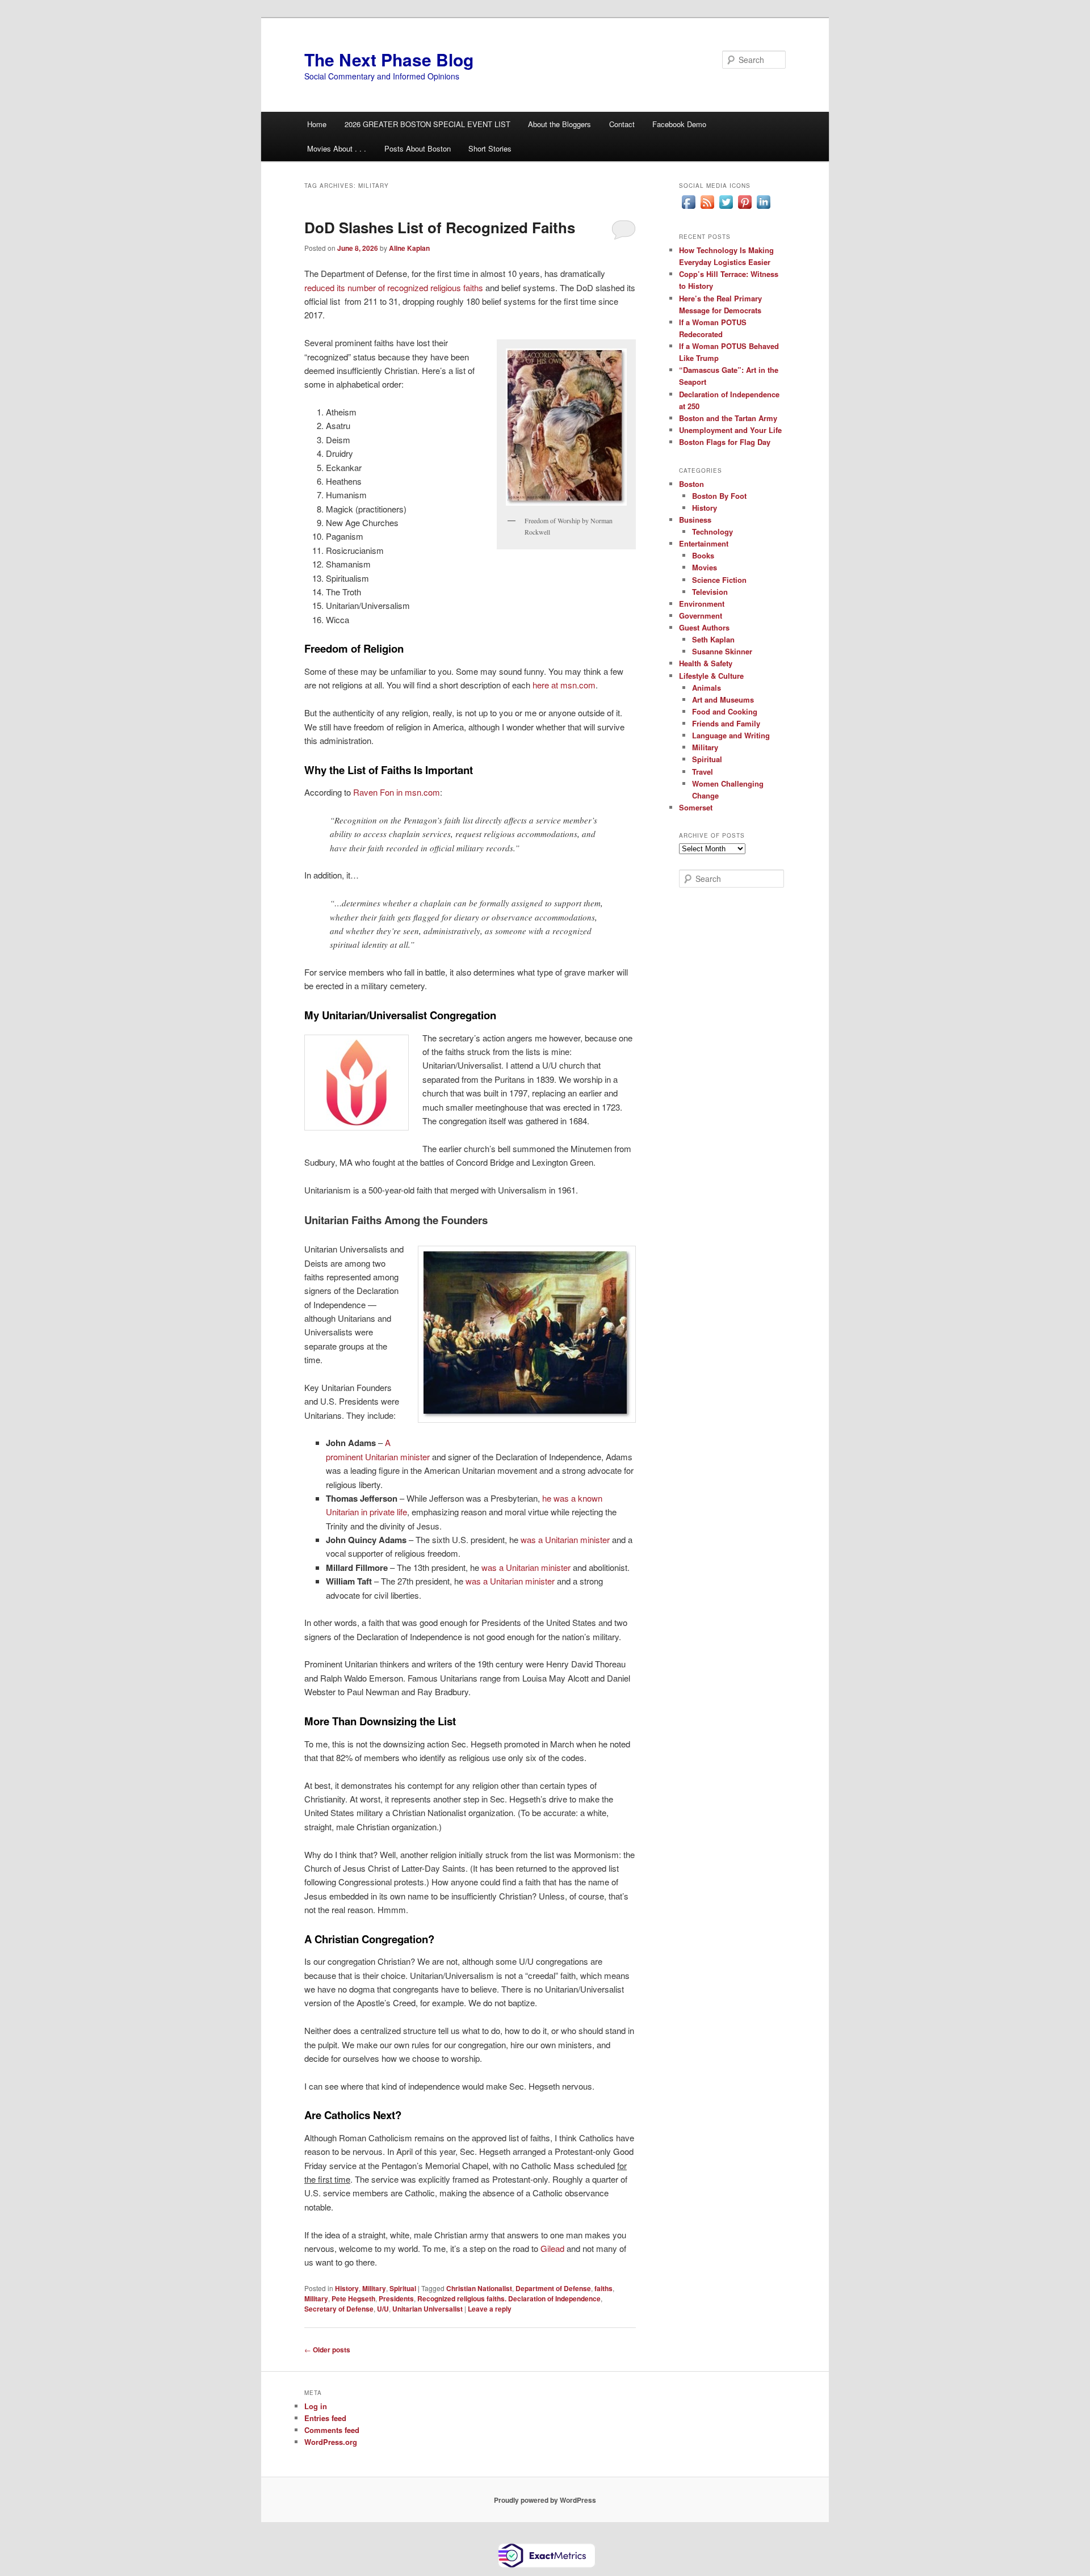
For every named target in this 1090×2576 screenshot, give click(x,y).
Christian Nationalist (479, 2288)
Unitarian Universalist (427, 2309)
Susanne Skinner (722, 651)
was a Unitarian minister (565, 1539)
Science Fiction (719, 580)
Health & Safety (706, 663)
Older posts (327, 2350)
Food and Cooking (725, 711)
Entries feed (325, 2418)
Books (703, 555)
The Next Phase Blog (389, 59)
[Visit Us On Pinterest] (745, 208)
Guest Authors (704, 627)
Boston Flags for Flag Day (725, 442)
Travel (703, 772)
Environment (702, 604)
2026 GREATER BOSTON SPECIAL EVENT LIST (427, 124)
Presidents (396, 2298)
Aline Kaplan (409, 248)
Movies (705, 567)
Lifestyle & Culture (711, 676)
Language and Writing (731, 735)
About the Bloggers (559, 124)
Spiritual (403, 2288)
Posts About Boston (418, 148)
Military (374, 2288)
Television (710, 592)
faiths (603, 2288)
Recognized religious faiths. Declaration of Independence (509, 2298)
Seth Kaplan (713, 639)
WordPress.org (331, 2442)
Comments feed (332, 2430)
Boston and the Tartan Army (728, 418)
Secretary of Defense (339, 2309)
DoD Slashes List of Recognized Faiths (440, 227)
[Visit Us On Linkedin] (763, 208)
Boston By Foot (719, 496)
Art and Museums (723, 699)
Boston (691, 484)
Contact (622, 124)
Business (695, 520)
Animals (707, 688)
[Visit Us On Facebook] (688, 208)
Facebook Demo (679, 124)
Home (317, 124)
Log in (316, 2406)
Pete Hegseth (353, 2298)
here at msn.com (564, 685)
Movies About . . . (337, 148)
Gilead (552, 2248)
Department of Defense (553, 2288)
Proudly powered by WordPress (545, 2500)
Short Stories (490, 148)
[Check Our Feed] (707, 208)
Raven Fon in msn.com (397, 792)
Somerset (696, 807)
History (347, 2288)
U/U (383, 2309)
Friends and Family (726, 723)
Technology (712, 531)
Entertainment (704, 543)
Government (701, 615)
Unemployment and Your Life (730, 430)
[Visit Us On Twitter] (726, 208)
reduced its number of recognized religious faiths (394, 287)
